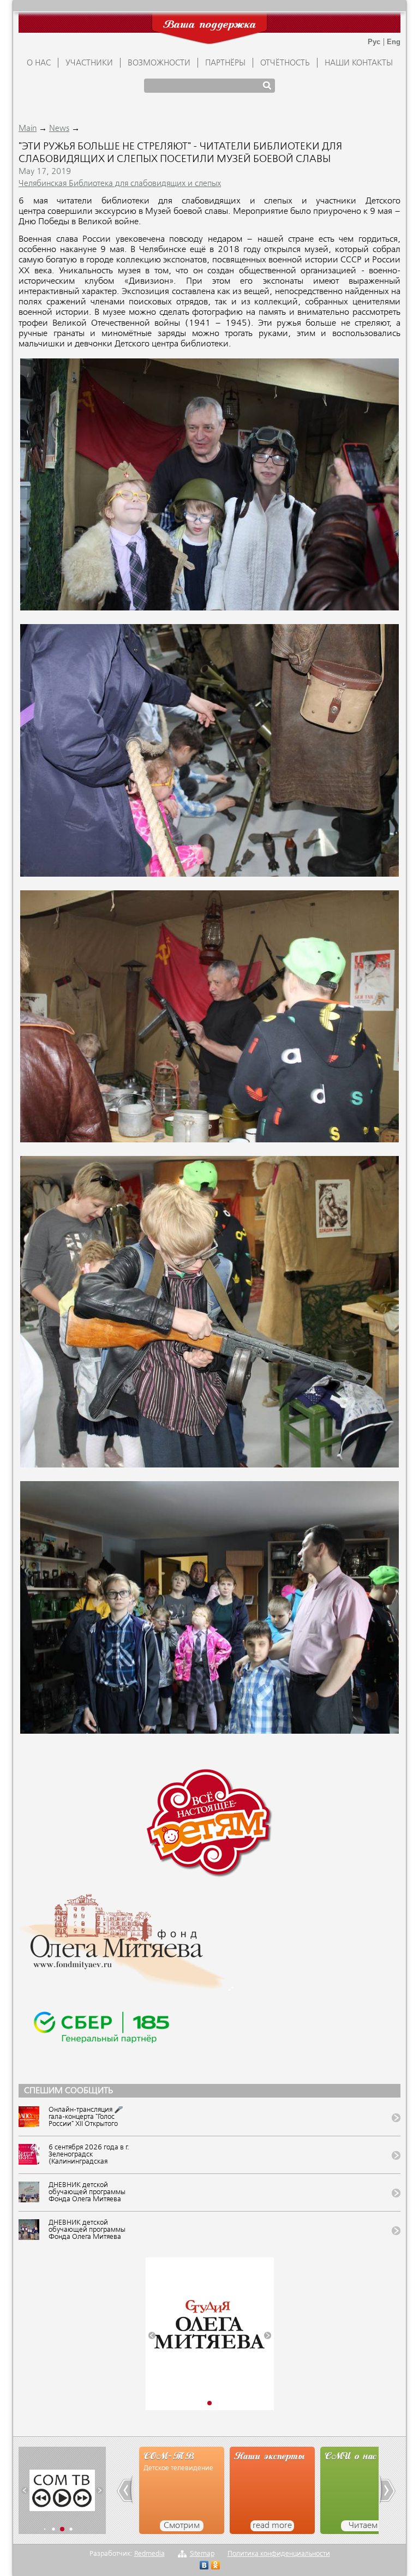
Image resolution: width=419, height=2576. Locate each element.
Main (28, 129)
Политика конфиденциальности (279, 2554)
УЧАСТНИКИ (89, 63)
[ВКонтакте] (204, 2566)
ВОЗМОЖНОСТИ (159, 63)
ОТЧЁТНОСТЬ (285, 63)
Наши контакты (359, 63)
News (59, 129)
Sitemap (202, 2554)
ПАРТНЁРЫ (225, 63)
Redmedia (149, 2554)
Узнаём (363, 2526)
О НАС (39, 63)
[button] (152, 2335)
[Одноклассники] (216, 2566)
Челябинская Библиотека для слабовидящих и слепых (120, 184)
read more (182, 2526)
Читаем (273, 2526)
